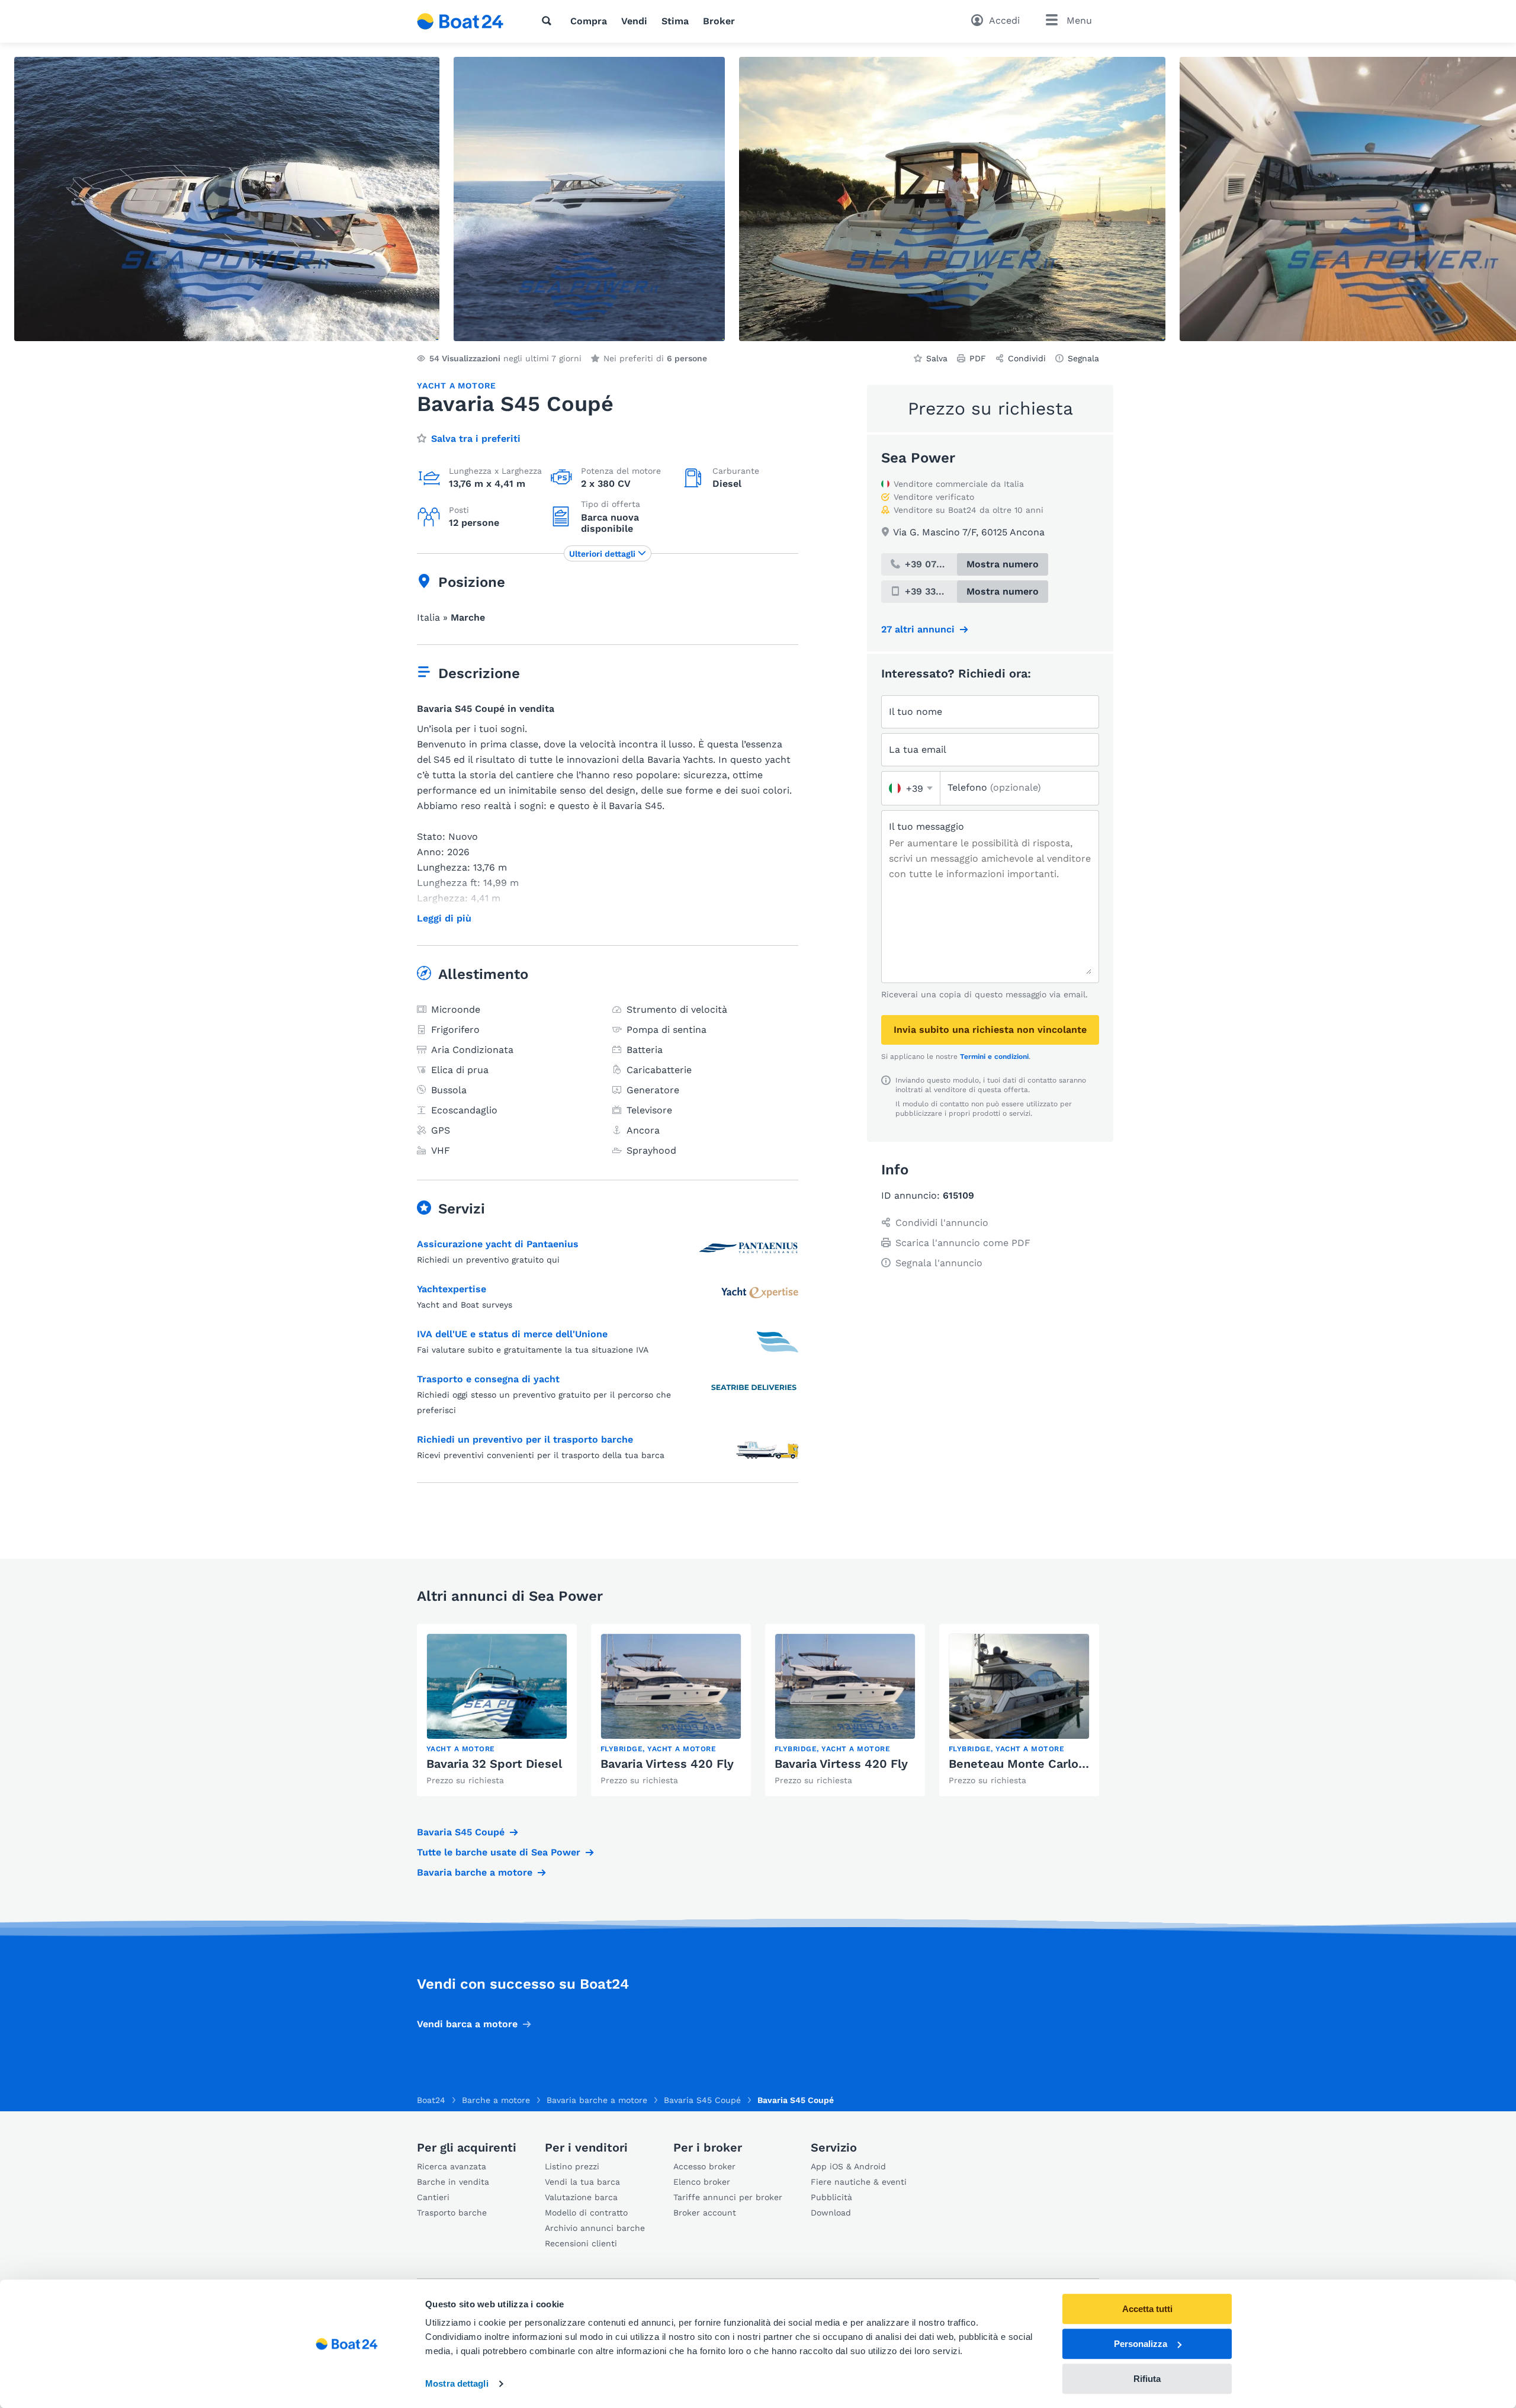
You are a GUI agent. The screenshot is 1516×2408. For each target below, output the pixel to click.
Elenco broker (702, 2182)
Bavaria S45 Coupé (461, 1832)
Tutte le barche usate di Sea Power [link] (499, 1852)
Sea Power (918, 458)
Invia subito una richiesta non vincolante (990, 1030)
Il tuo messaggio (926, 826)
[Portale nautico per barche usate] (460, 21)
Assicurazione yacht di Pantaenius (498, 1244)
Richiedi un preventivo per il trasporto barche (525, 1439)
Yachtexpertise (452, 1289)
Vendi (634, 21)
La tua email (918, 749)
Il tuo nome (916, 712)
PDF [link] (978, 358)
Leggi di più (444, 919)
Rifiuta (1147, 2379)
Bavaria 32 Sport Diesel (494, 1764)
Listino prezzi (572, 2166)
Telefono (994, 787)
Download (831, 2213)
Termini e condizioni (994, 1057)
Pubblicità (831, 2197)
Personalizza (1141, 2344)
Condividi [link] (1027, 358)
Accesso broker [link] (704, 2166)
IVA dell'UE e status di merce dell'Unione (512, 1334)
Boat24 (431, 2100)
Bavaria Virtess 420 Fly (667, 1764)
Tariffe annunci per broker (728, 2197)
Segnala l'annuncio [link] (939, 1263)
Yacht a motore (457, 386)
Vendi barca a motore (467, 2024)
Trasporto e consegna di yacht (488, 1379)
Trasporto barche (452, 2213)
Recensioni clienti (581, 2243)
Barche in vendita (453, 2182)
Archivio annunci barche (595, 2228)
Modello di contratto (586, 2213)
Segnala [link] (1083, 358)
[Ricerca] (549, 21)
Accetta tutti (1147, 2309)
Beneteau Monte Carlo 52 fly (1032, 1764)
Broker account (705, 2213)
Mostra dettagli (457, 2384)
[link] (497, 1710)
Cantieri (433, 2197)
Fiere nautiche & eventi (859, 2182)
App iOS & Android (848, 2166)
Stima (675, 21)
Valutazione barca (581, 2197)
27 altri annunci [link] (918, 629)
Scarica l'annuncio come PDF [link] (963, 1243)
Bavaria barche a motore (475, 1872)
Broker (719, 21)
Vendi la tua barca (582, 2182)
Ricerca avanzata (452, 2166)
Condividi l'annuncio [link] (942, 1223)
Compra (589, 21)
